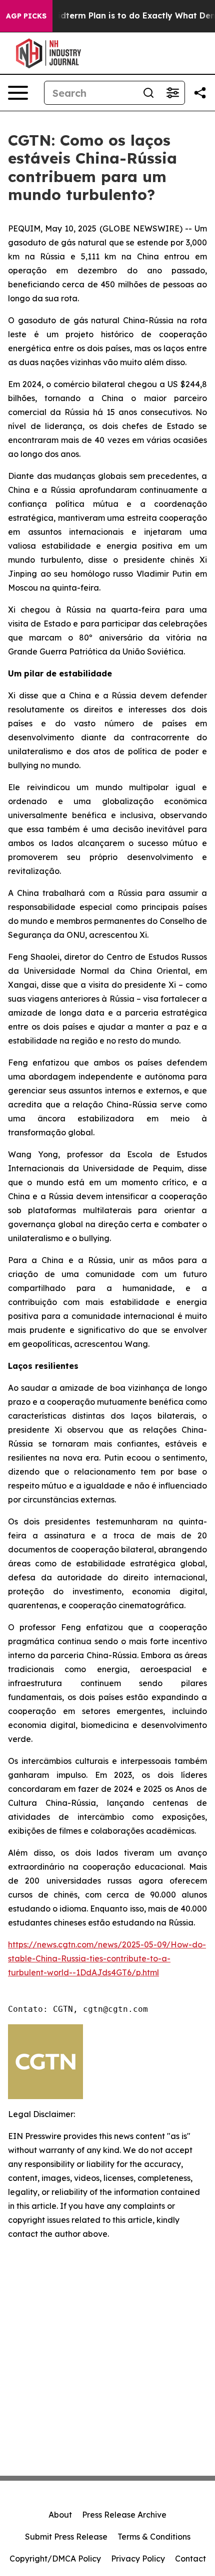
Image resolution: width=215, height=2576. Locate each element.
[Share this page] (200, 93)
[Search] (148, 93)
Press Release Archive (124, 2515)
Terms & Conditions (154, 2537)
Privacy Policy (138, 2559)
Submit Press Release (66, 2537)
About (60, 2515)
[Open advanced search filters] (172, 93)
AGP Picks (26, 16)
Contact (190, 2559)
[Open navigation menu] (18, 93)
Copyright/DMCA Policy (55, 2559)
